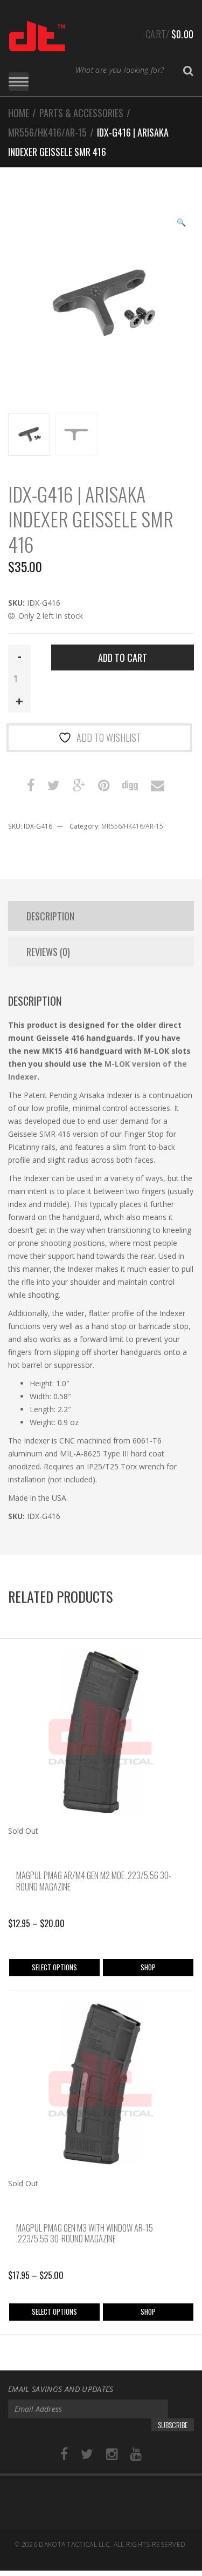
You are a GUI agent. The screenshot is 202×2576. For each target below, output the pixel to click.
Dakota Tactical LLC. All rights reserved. (113, 2544)
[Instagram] (112, 2454)
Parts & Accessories (81, 113)
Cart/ (169, 34)
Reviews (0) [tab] (48, 952)
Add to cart (123, 657)
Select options (54, 1967)
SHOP (148, 1967)
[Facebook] (64, 2454)
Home (19, 113)
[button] (181, 223)
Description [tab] (50, 916)
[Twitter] (87, 2454)
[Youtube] (136, 2454)
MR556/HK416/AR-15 (47, 132)
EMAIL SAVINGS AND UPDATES (61, 2389)
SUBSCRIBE (173, 2425)
